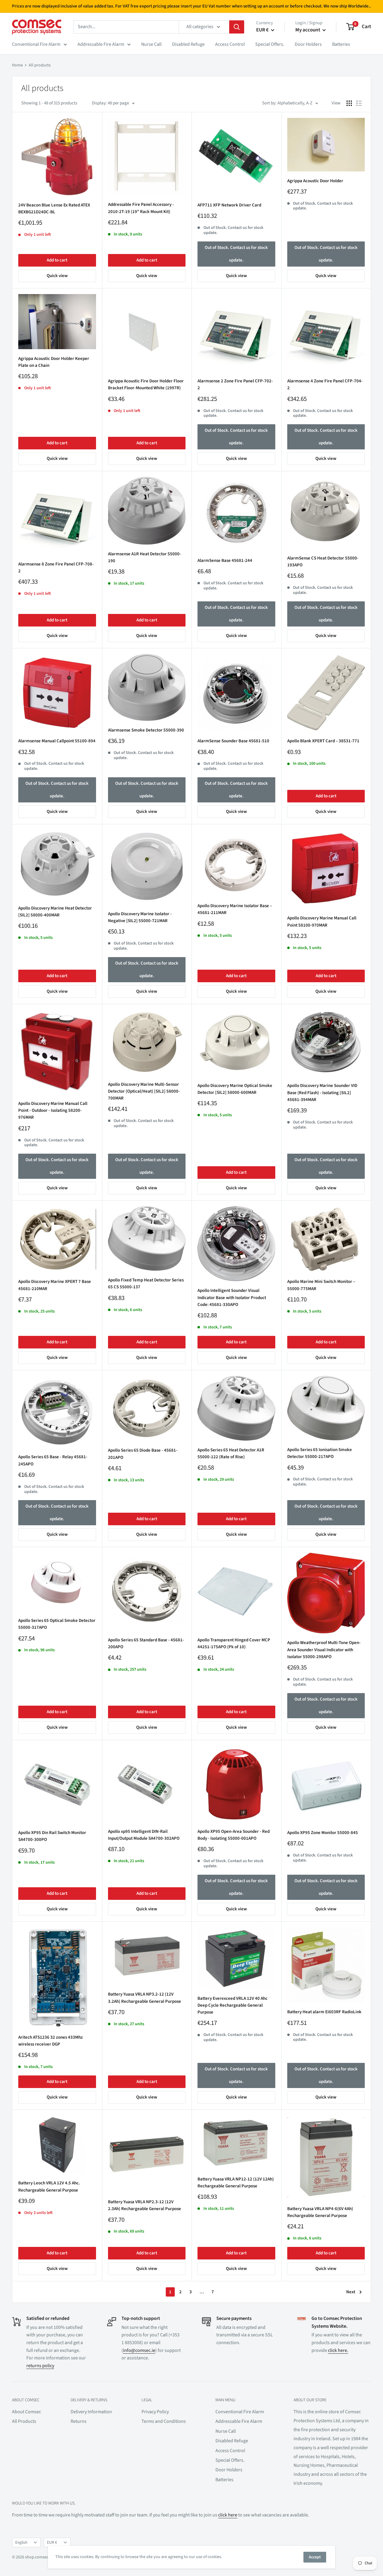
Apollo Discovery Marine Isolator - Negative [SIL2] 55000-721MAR (140, 917)
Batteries (341, 44)
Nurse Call (151, 44)
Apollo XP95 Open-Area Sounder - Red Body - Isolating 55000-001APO (234, 1835)
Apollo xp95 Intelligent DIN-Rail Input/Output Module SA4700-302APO (144, 1835)
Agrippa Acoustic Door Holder (315, 181)
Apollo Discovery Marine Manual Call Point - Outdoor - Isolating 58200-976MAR (53, 1111)
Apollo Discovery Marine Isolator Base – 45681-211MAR (235, 909)
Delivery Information (91, 2412)
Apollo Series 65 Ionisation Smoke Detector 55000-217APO (320, 1453)
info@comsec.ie (139, 2350)
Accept (315, 2557)
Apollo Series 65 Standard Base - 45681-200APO (146, 1643)
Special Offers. (270, 44)
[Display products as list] (359, 103)
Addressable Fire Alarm (101, 44)
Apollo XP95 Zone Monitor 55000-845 (323, 1833)
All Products (24, 2421)
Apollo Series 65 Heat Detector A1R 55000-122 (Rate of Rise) (231, 1453)
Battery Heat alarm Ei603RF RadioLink (324, 2012)
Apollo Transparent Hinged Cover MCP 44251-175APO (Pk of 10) (234, 1643)
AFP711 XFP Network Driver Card (229, 205)
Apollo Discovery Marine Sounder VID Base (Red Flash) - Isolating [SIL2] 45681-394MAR (322, 1093)
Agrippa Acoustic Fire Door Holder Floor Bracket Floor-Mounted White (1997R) (146, 384)
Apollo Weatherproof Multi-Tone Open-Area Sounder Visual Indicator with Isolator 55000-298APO (324, 1650)
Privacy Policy (155, 2412)
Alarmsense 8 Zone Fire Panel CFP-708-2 (56, 568)
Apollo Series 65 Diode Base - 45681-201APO (143, 1454)
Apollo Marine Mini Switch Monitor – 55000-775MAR (321, 1285)
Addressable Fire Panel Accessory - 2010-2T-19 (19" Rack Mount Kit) (141, 208)
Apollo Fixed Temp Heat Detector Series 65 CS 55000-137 (146, 1284)
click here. (338, 2350)
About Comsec (26, 2412)
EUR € (52, 2542)
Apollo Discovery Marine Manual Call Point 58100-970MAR (322, 921)
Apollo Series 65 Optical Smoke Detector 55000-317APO (57, 1624)
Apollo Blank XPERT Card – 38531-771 (323, 741)
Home (17, 65)
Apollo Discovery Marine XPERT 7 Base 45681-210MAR (55, 1285)
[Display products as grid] (349, 103)
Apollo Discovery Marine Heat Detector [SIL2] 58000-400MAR (55, 912)
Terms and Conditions (164, 2421)
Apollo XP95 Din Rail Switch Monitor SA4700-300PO (52, 1836)
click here (228, 2515)
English (21, 2542)
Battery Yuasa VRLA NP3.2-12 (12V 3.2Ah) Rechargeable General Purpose (145, 1998)
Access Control (230, 44)
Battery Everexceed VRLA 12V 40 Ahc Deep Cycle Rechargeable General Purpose (232, 2005)
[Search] (237, 27)
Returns (79, 2421)
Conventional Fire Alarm (36, 44)
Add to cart (57, 260)
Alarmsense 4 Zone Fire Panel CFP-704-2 (325, 384)
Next (351, 2292)
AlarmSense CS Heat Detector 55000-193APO (323, 562)
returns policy (40, 2366)
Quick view (57, 276)
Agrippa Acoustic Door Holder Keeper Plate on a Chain (54, 362)
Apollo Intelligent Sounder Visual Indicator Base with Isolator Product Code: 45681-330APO (232, 1298)
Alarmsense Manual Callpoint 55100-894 (57, 741)
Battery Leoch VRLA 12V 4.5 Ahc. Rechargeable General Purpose (49, 2186)
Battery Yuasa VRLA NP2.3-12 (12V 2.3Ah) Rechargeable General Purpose (145, 2205)
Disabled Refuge (188, 44)
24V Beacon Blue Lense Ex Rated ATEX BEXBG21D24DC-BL (54, 209)
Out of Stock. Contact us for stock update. (236, 254)
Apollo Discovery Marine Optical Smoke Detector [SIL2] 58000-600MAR (235, 1089)
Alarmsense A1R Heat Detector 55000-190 (145, 557)
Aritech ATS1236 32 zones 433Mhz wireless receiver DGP (51, 2041)
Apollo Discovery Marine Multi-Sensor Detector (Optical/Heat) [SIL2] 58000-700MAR (144, 1091)
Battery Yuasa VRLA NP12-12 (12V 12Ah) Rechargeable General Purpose (236, 2183)
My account (308, 30)
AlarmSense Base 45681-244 (225, 561)
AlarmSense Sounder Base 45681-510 (233, 741)
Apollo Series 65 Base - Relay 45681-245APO (53, 1460)
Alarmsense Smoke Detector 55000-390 (146, 730)
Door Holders (308, 44)
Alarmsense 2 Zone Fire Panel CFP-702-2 (235, 384)
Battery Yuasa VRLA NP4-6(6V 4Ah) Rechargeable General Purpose (320, 2212)
